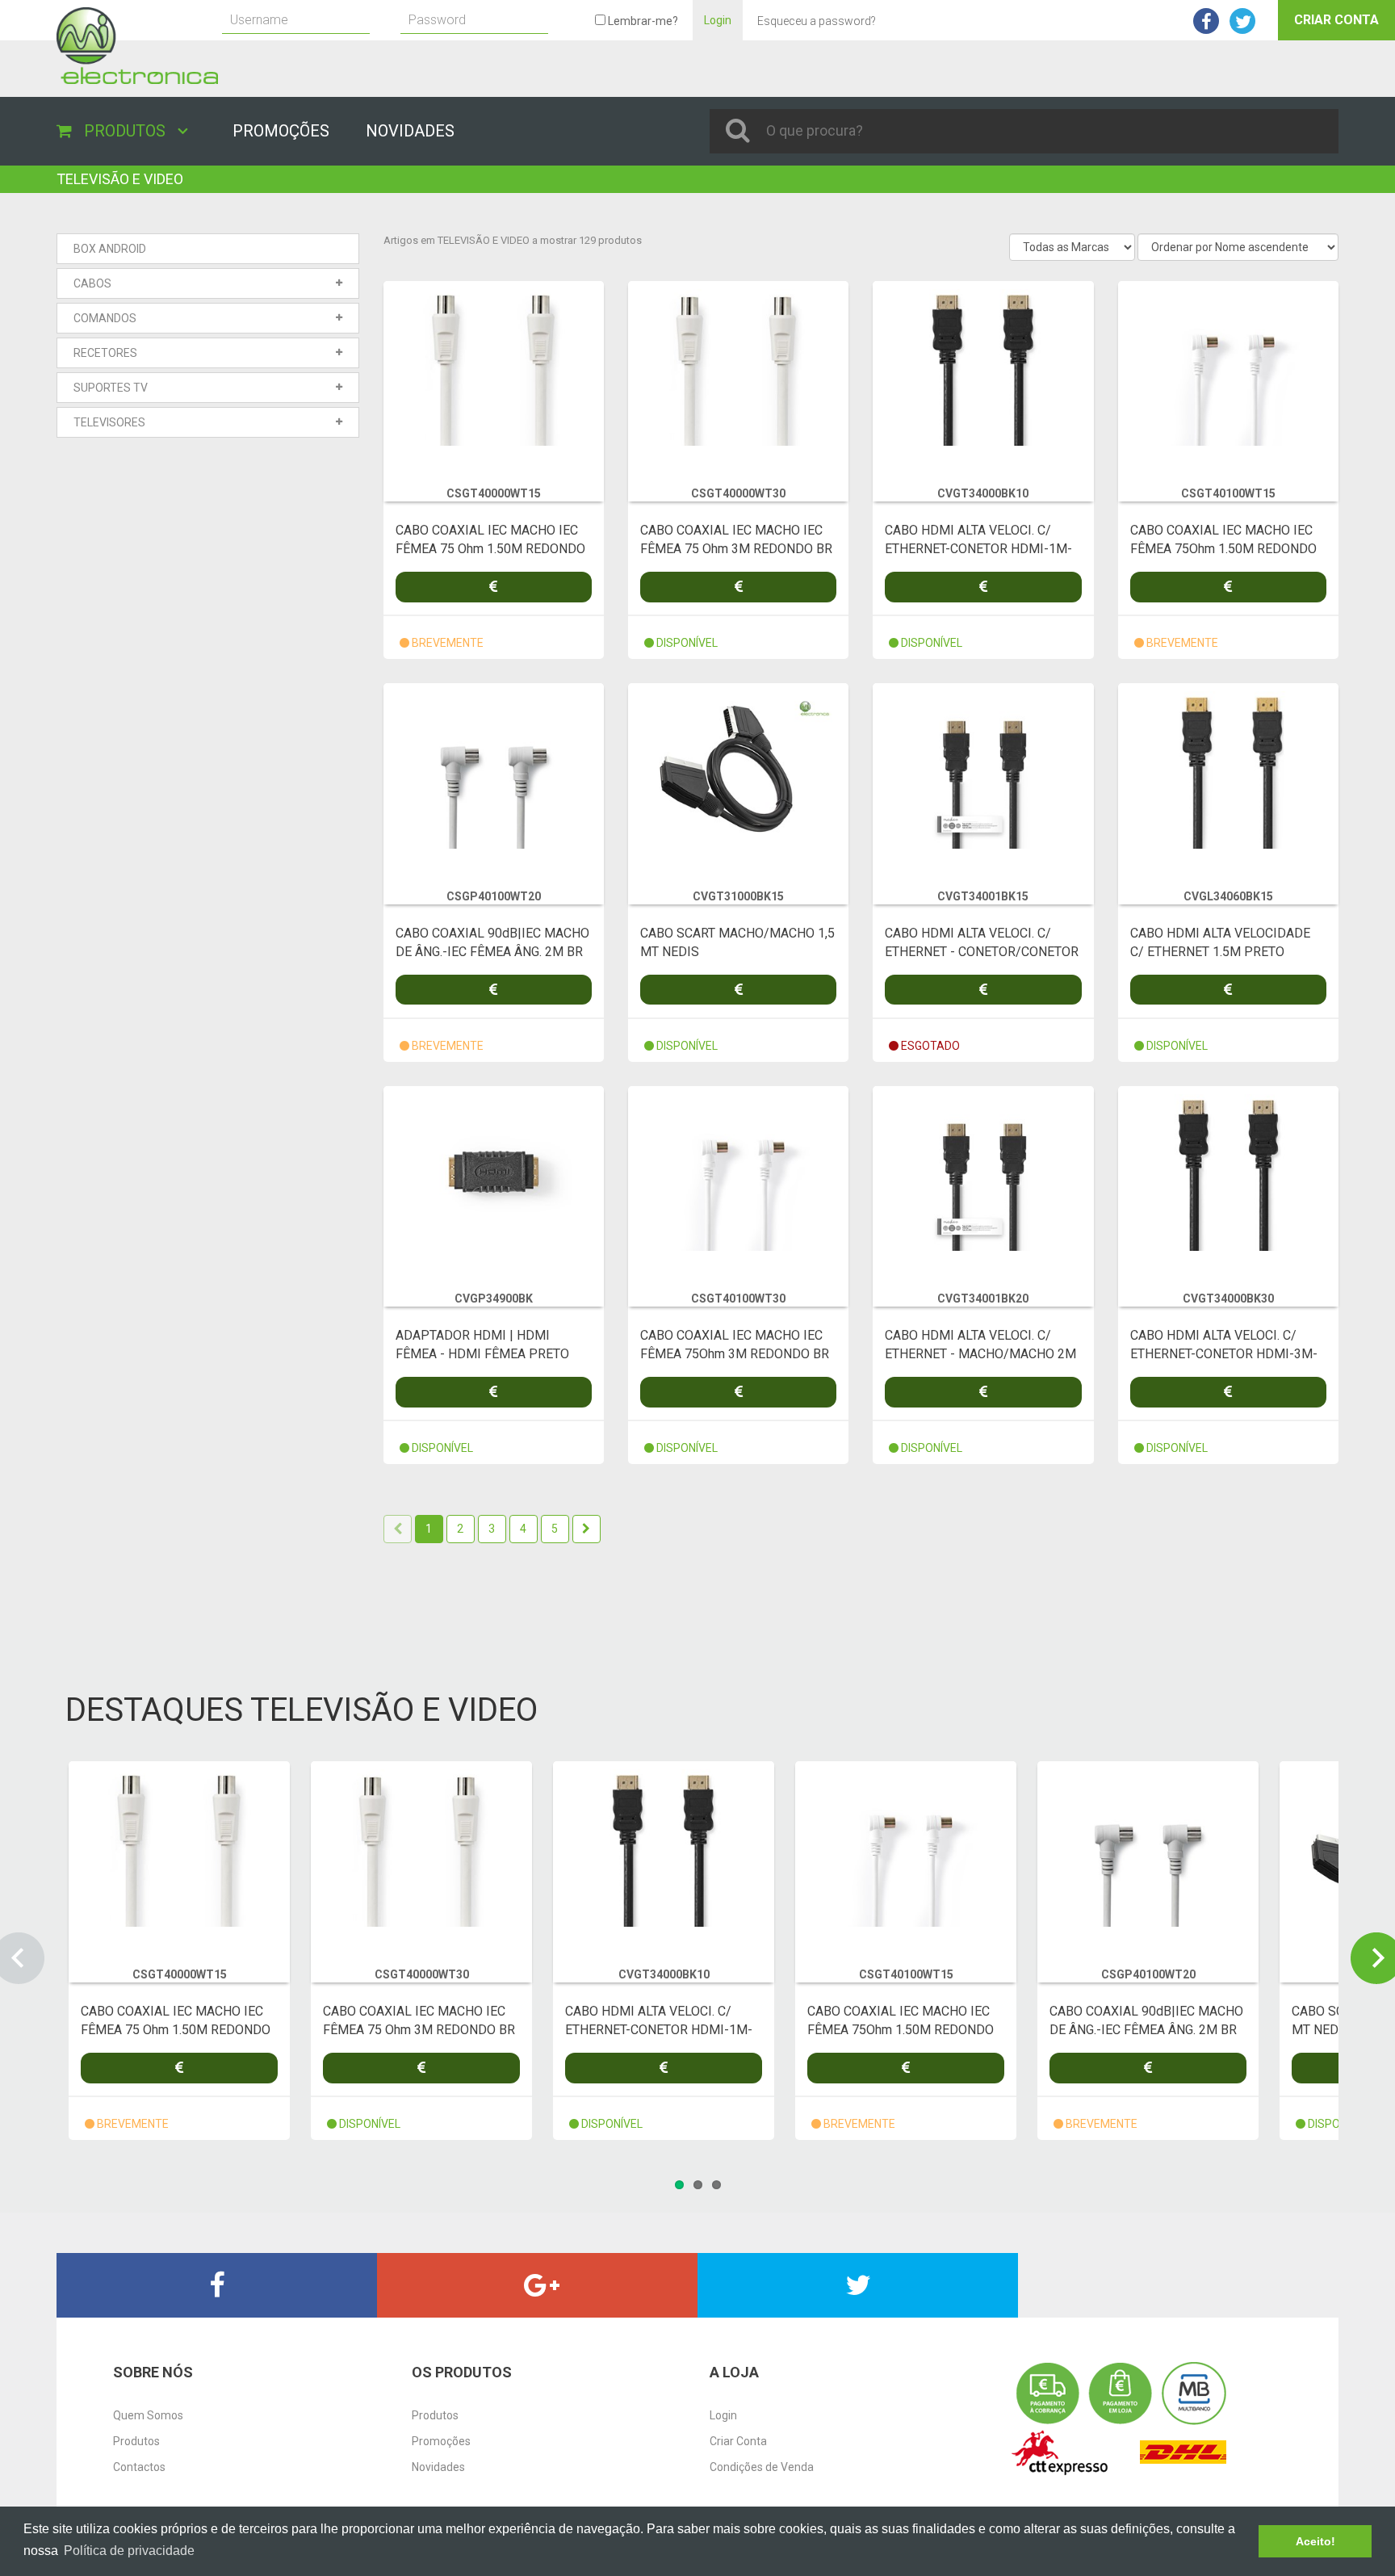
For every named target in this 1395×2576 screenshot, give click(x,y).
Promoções (441, 2441)
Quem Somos (148, 2415)
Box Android (110, 249)
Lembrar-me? (642, 21)
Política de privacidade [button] (129, 2551)
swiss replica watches (55, 174)
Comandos (105, 318)
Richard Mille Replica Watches (189, 174)
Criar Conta (1336, 20)
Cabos (92, 283)
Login (718, 20)
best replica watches (109, 2326)
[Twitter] (858, 2285)
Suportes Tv (111, 388)
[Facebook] (217, 2285)
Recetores (105, 353)
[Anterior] (398, 1529)
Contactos (139, 2467)
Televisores (109, 422)
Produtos (136, 2441)
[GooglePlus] (537, 2285)
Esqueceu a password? (817, 21)
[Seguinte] (586, 1529)
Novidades (438, 2467)
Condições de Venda (762, 2467)
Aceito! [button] (1315, 2541)
